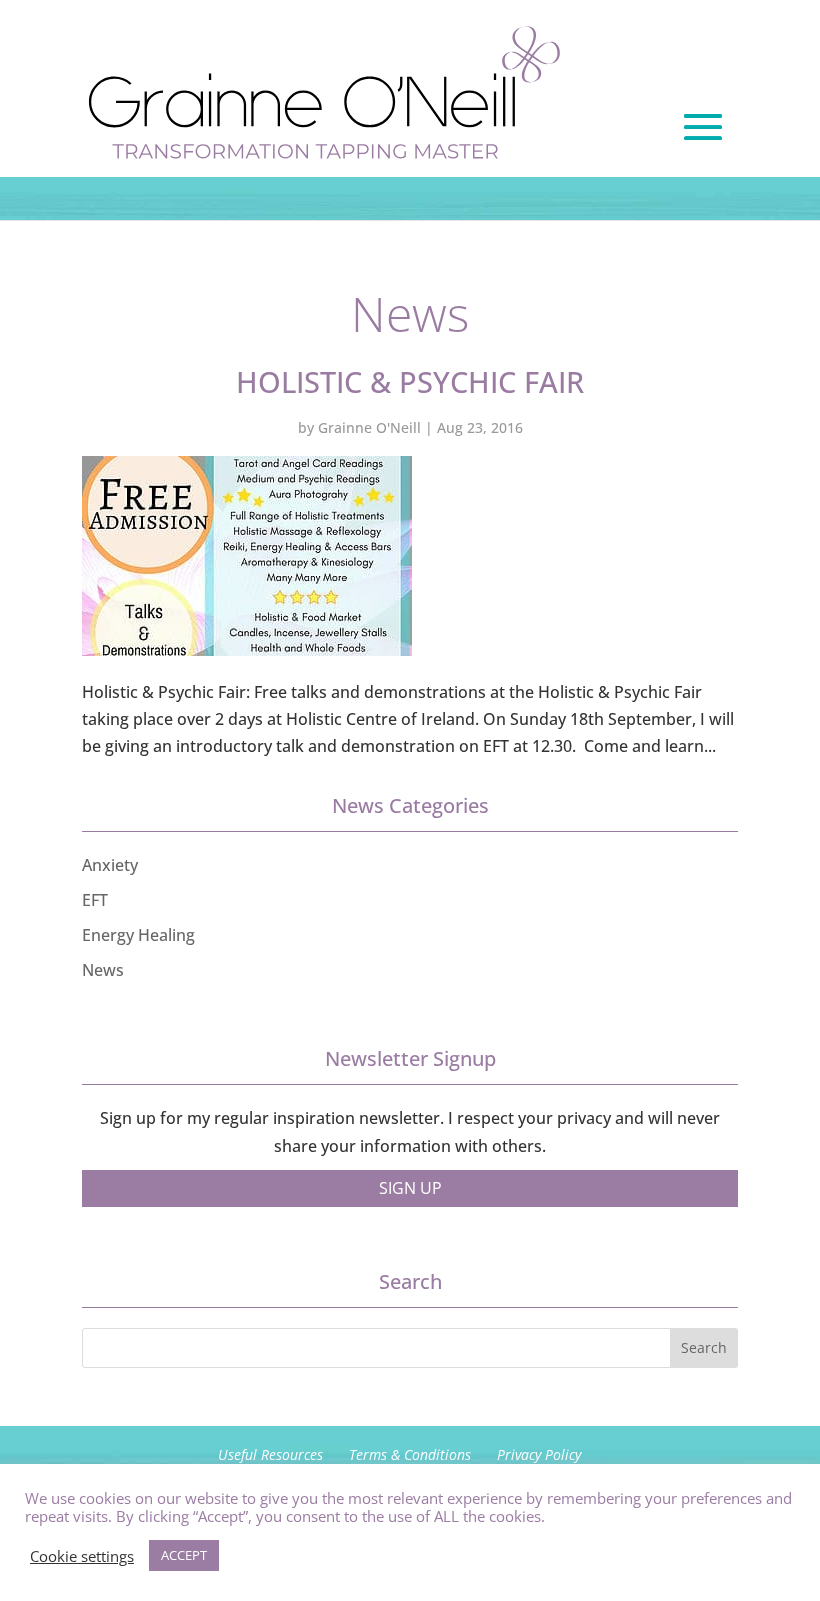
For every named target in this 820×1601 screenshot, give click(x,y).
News (103, 970)
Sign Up (410, 1188)
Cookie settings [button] (82, 1556)
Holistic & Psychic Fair (410, 381)
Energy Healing (138, 935)
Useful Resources (270, 1454)
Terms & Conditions (410, 1454)
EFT (95, 900)
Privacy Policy (539, 1454)
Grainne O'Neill (369, 427)
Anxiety (110, 865)
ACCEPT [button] (184, 1555)
